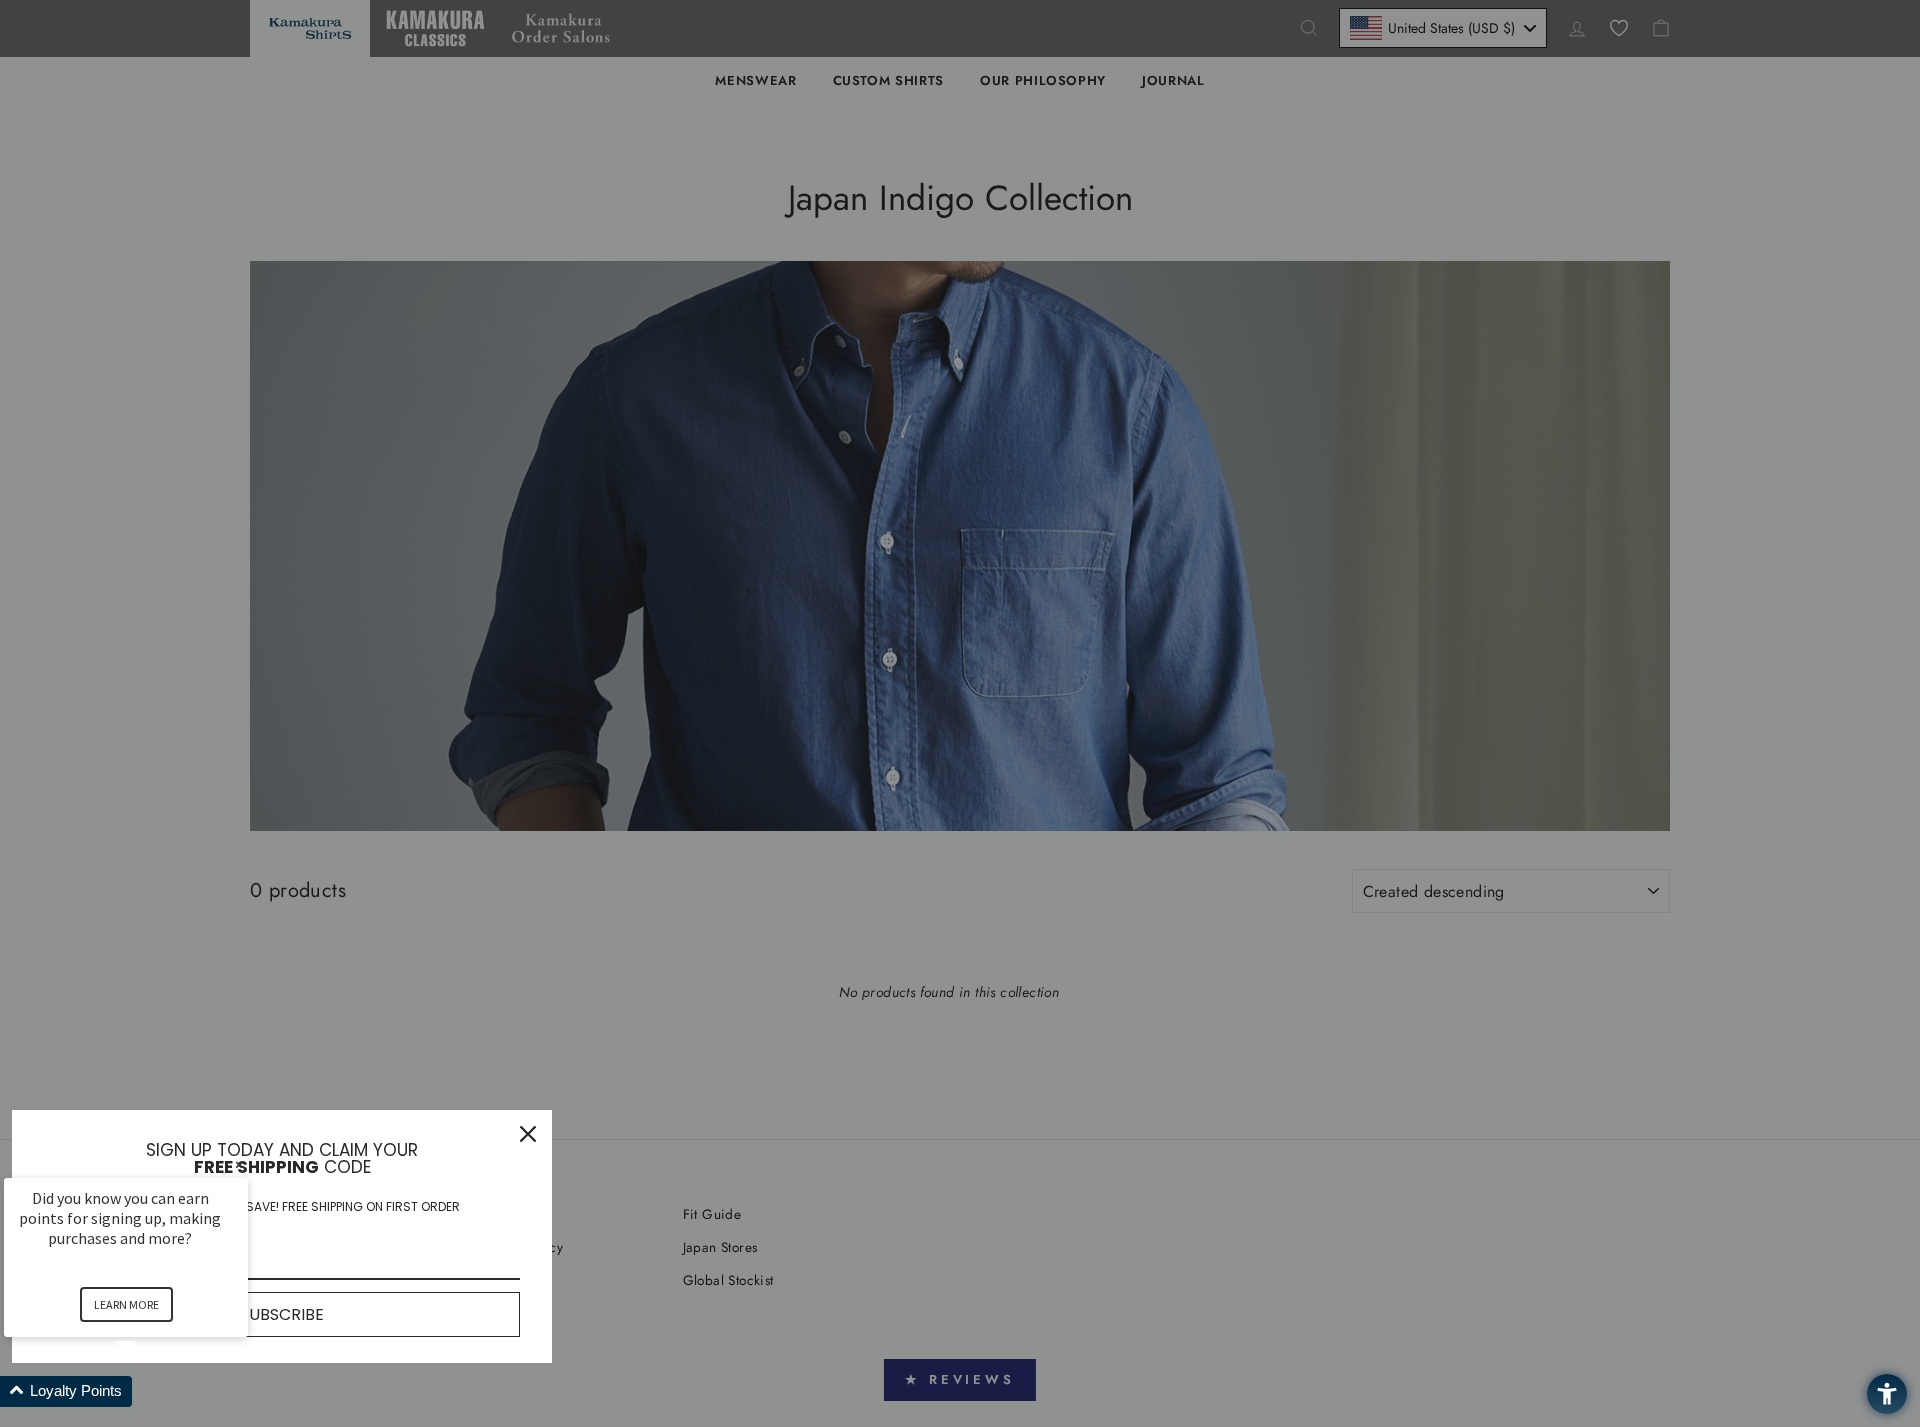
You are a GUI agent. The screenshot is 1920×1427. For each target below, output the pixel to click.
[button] (150, 1391)
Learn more (126, 1304)
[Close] (528, 1134)
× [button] (239, 1164)
